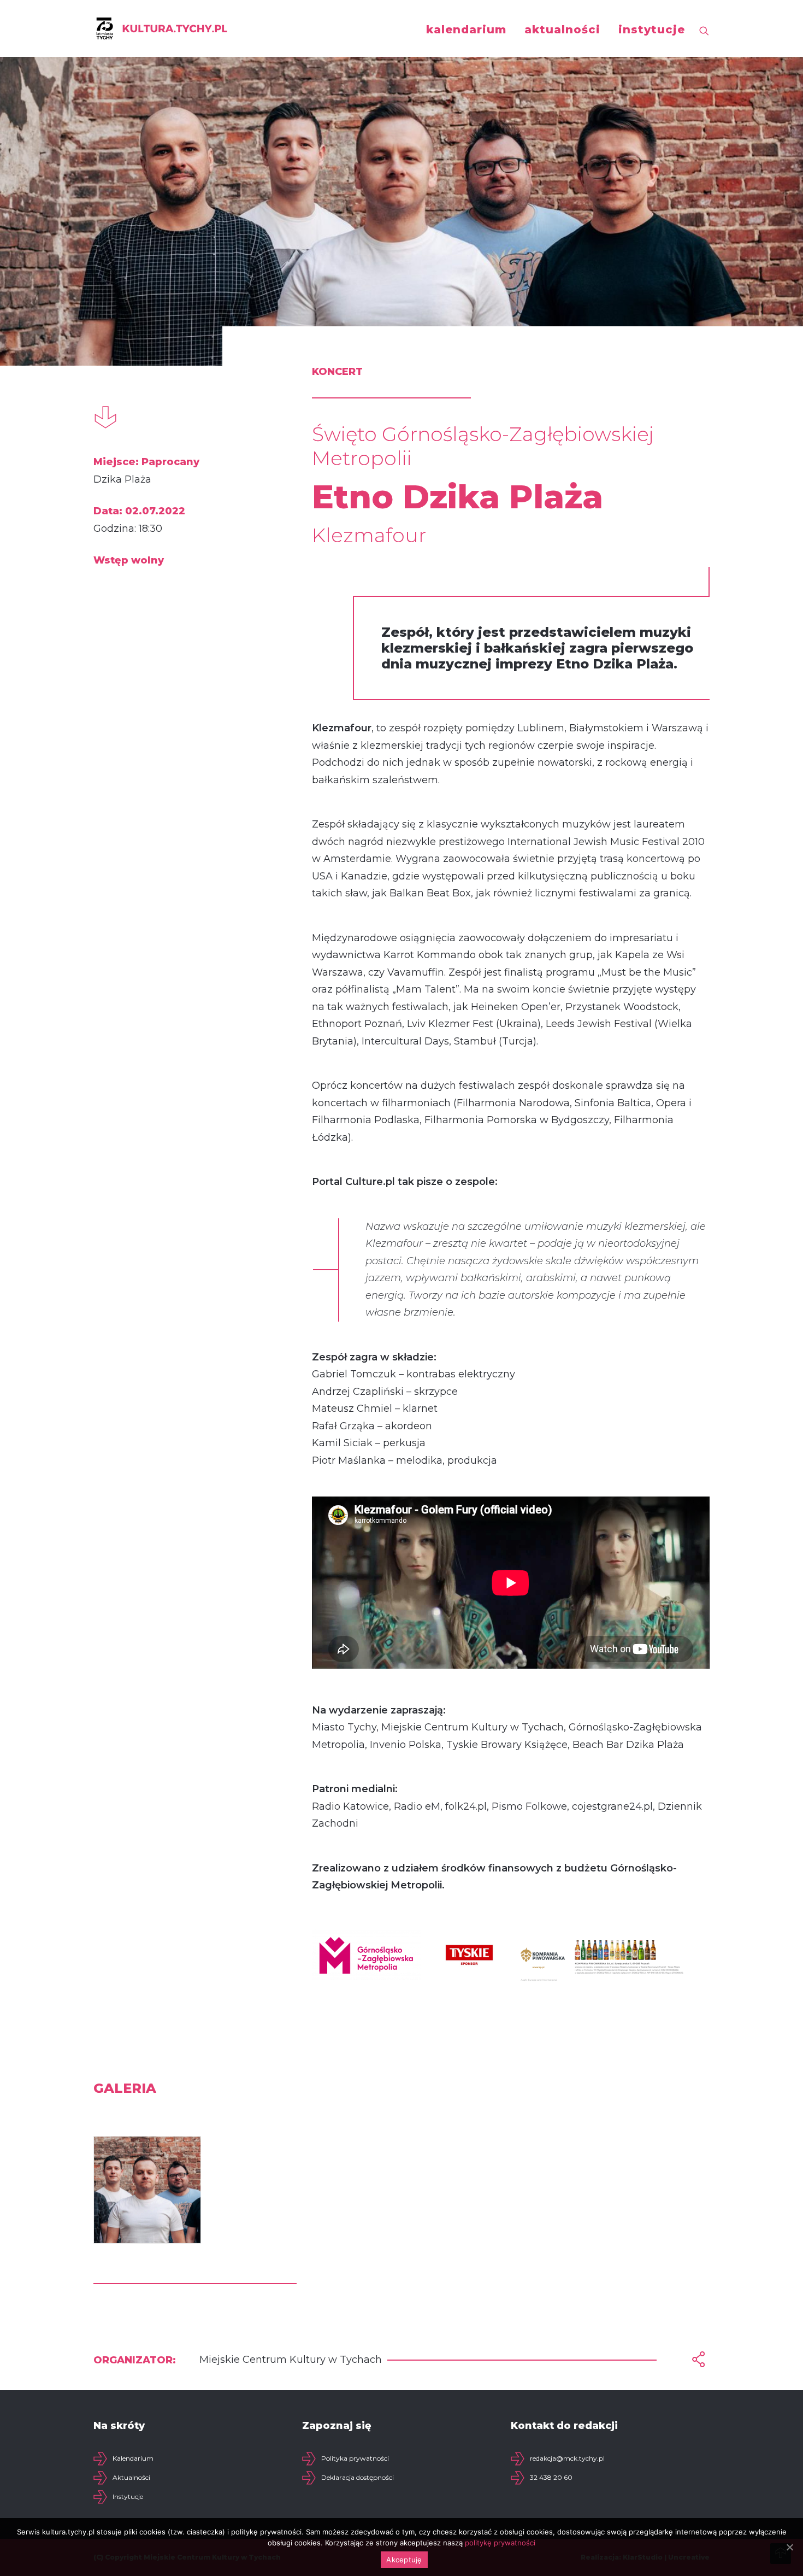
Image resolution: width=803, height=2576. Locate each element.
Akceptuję (404, 2560)
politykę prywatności (500, 2543)
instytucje (652, 30)
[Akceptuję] (789, 2547)
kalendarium (466, 30)
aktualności (562, 30)
